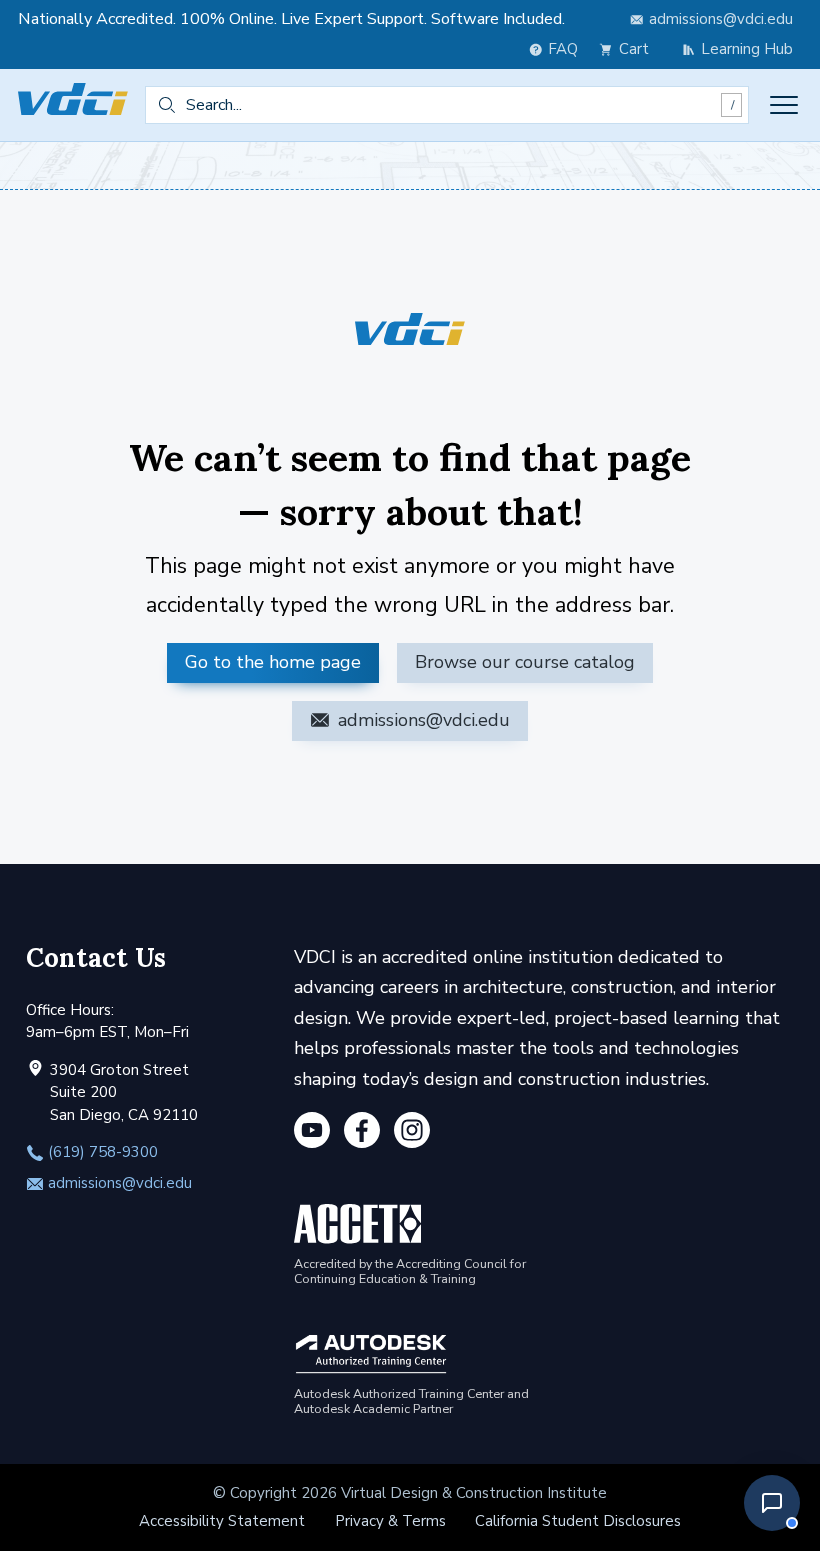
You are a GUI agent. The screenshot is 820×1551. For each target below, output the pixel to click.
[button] (772, 1503)
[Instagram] (412, 1134)
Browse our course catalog (525, 662)
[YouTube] (312, 1134)
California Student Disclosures (578, 1521)
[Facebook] (362, 1134)
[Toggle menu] (784, 105)
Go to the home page (273, 662)
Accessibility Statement (222, 1521)
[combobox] (447, 105)
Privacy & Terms (390, 1521)
